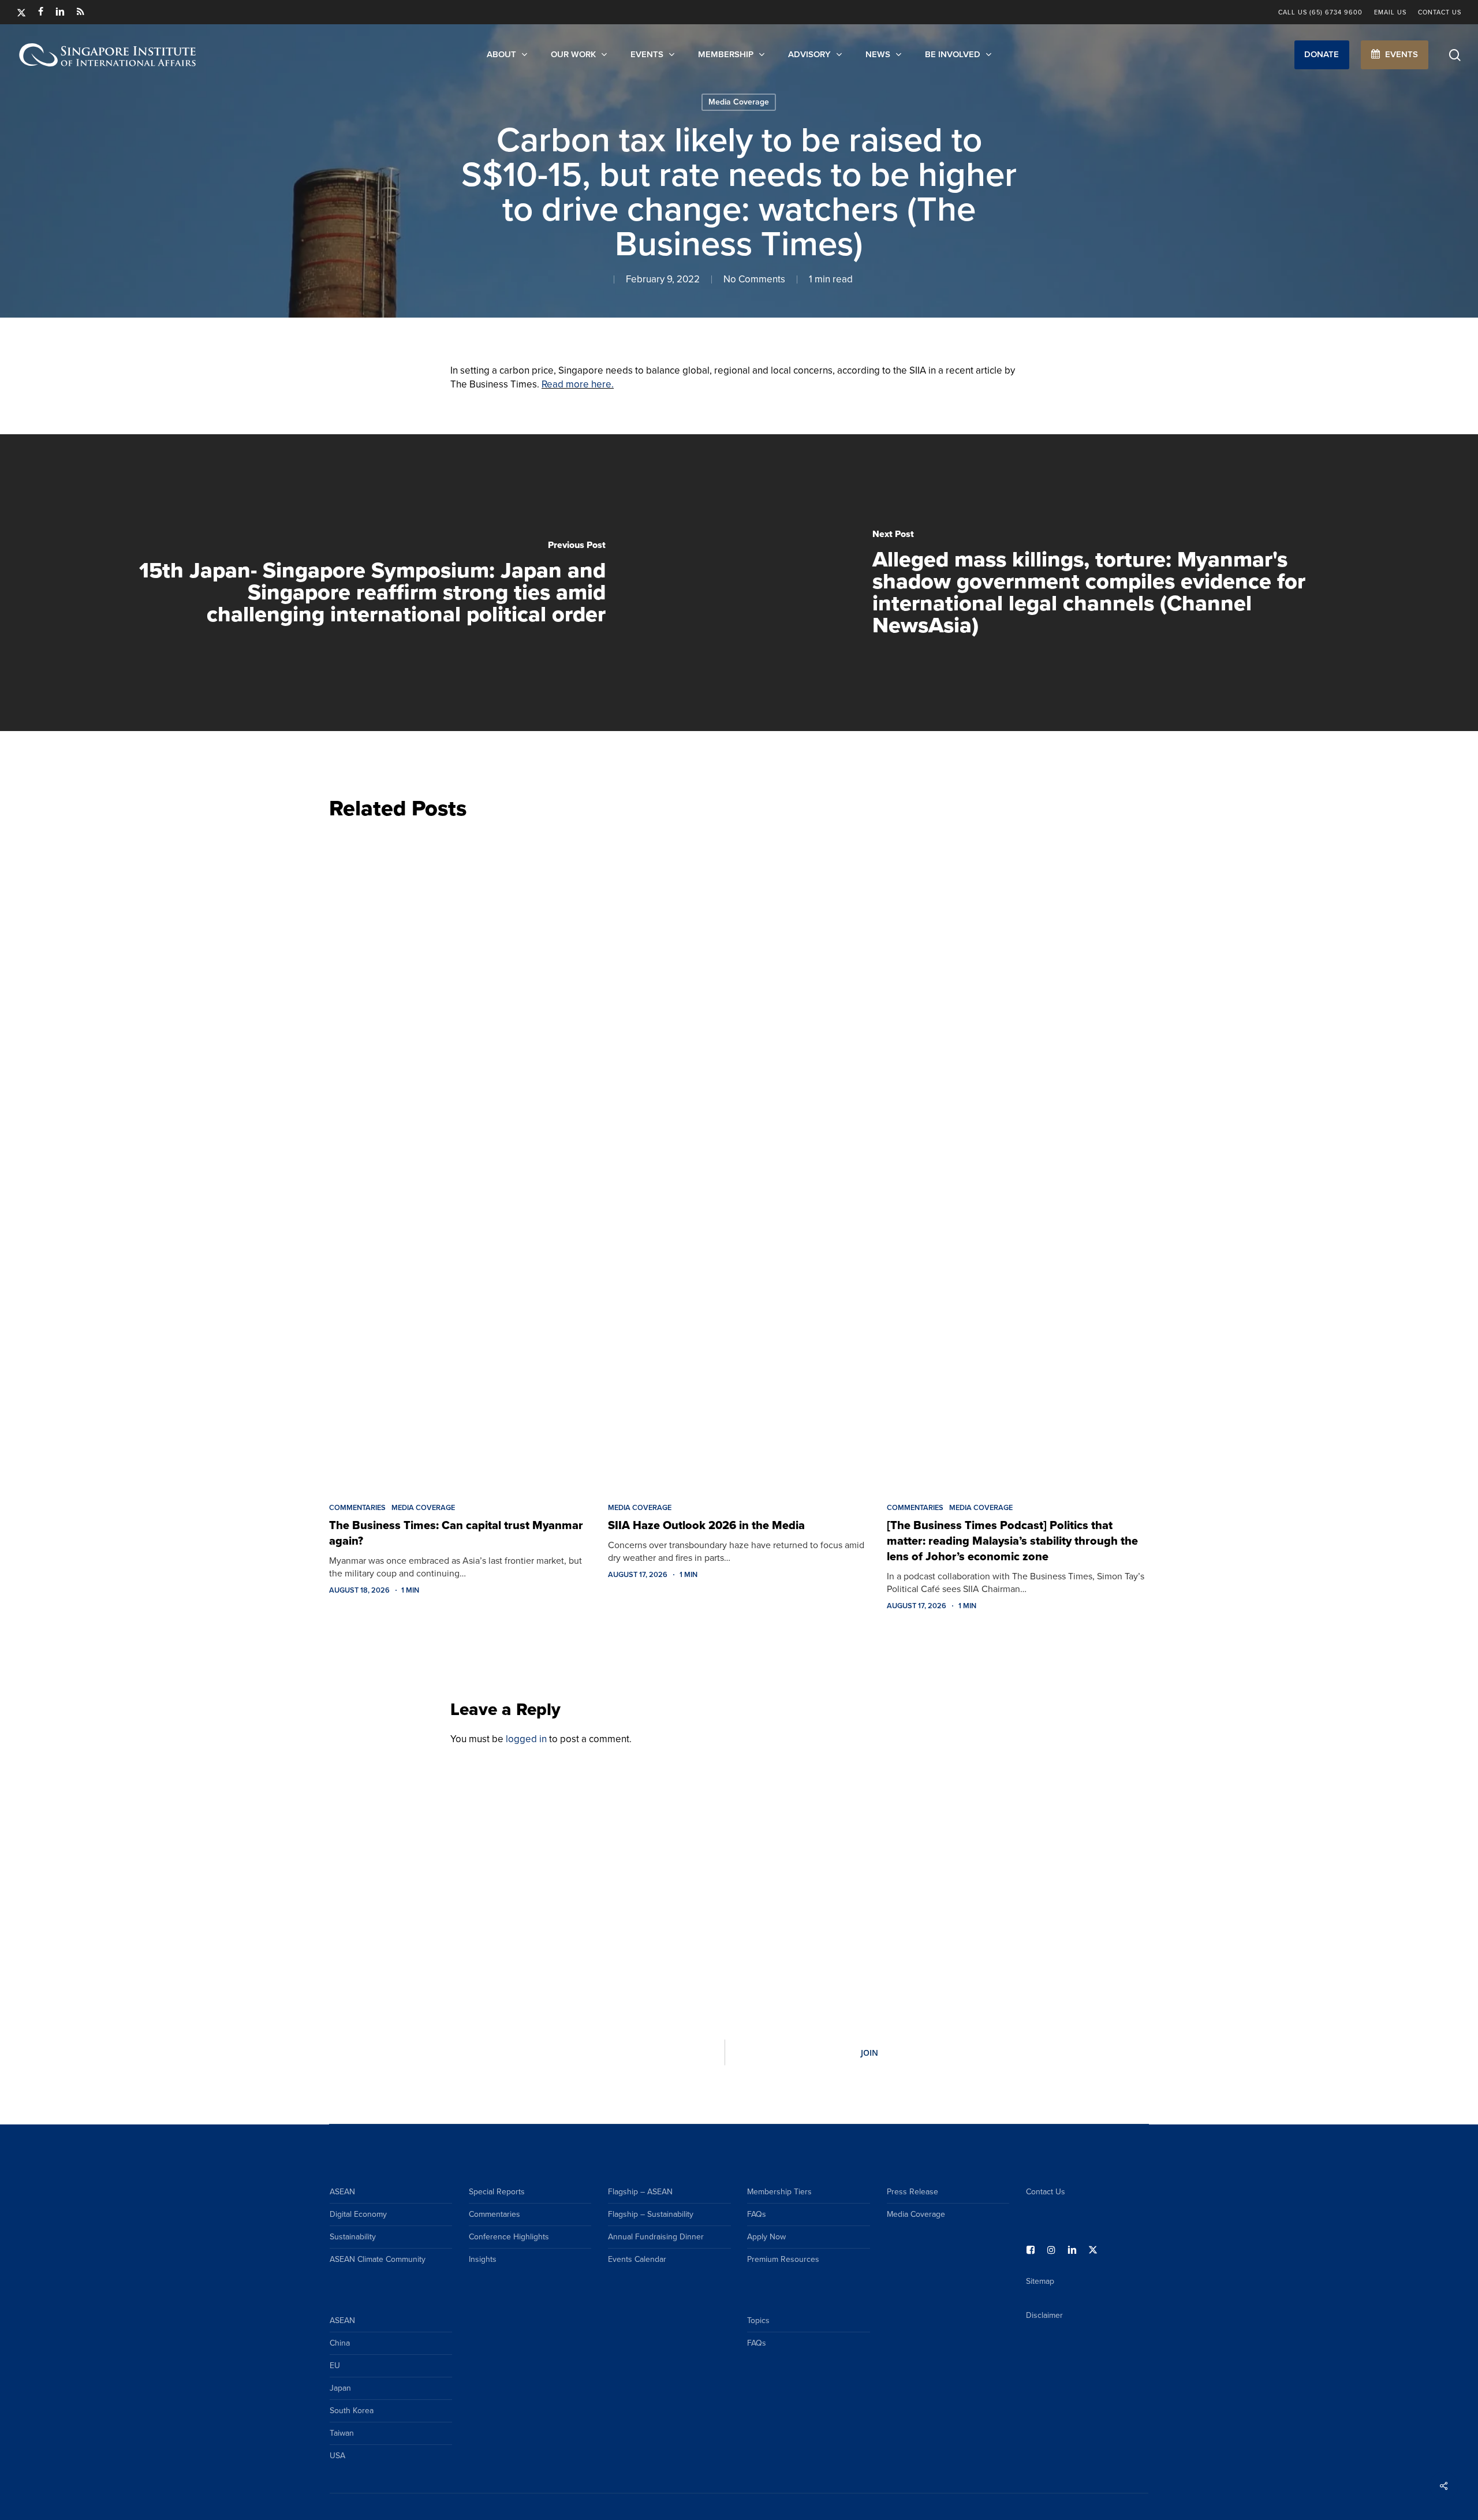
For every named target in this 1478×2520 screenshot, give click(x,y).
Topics (758, 2320)
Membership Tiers (779, 2192)
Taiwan (342, 2433)
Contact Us (1046, 2192)
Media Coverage (739, 102)
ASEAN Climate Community (378, 2259)
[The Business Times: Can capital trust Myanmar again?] (460, 1158)
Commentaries (357, 1508)
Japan (340, 2388)
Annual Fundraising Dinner (656, 2237)
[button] (1322, 55)
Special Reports (497, 2192)
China (340, 2343)
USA (337, 2456)
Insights (483, 2259)
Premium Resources (783, 2259)
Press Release (912, 2192)
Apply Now (766, 2237)
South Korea (352, 2411)
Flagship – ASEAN (640, 2192)
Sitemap (1040, 2281)
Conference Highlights (509, 2237)
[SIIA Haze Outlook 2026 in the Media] (739, 1158)
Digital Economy (358, 2214)
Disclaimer (1044, 2315)
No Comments (754, 279)
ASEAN (342, 2192)
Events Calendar (637, 2259)
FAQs (757, 2214)
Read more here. (578, 384)
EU (335, 2366)
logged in (526, 1739)
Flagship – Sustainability (651, 2214)
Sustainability (353, 2237)
